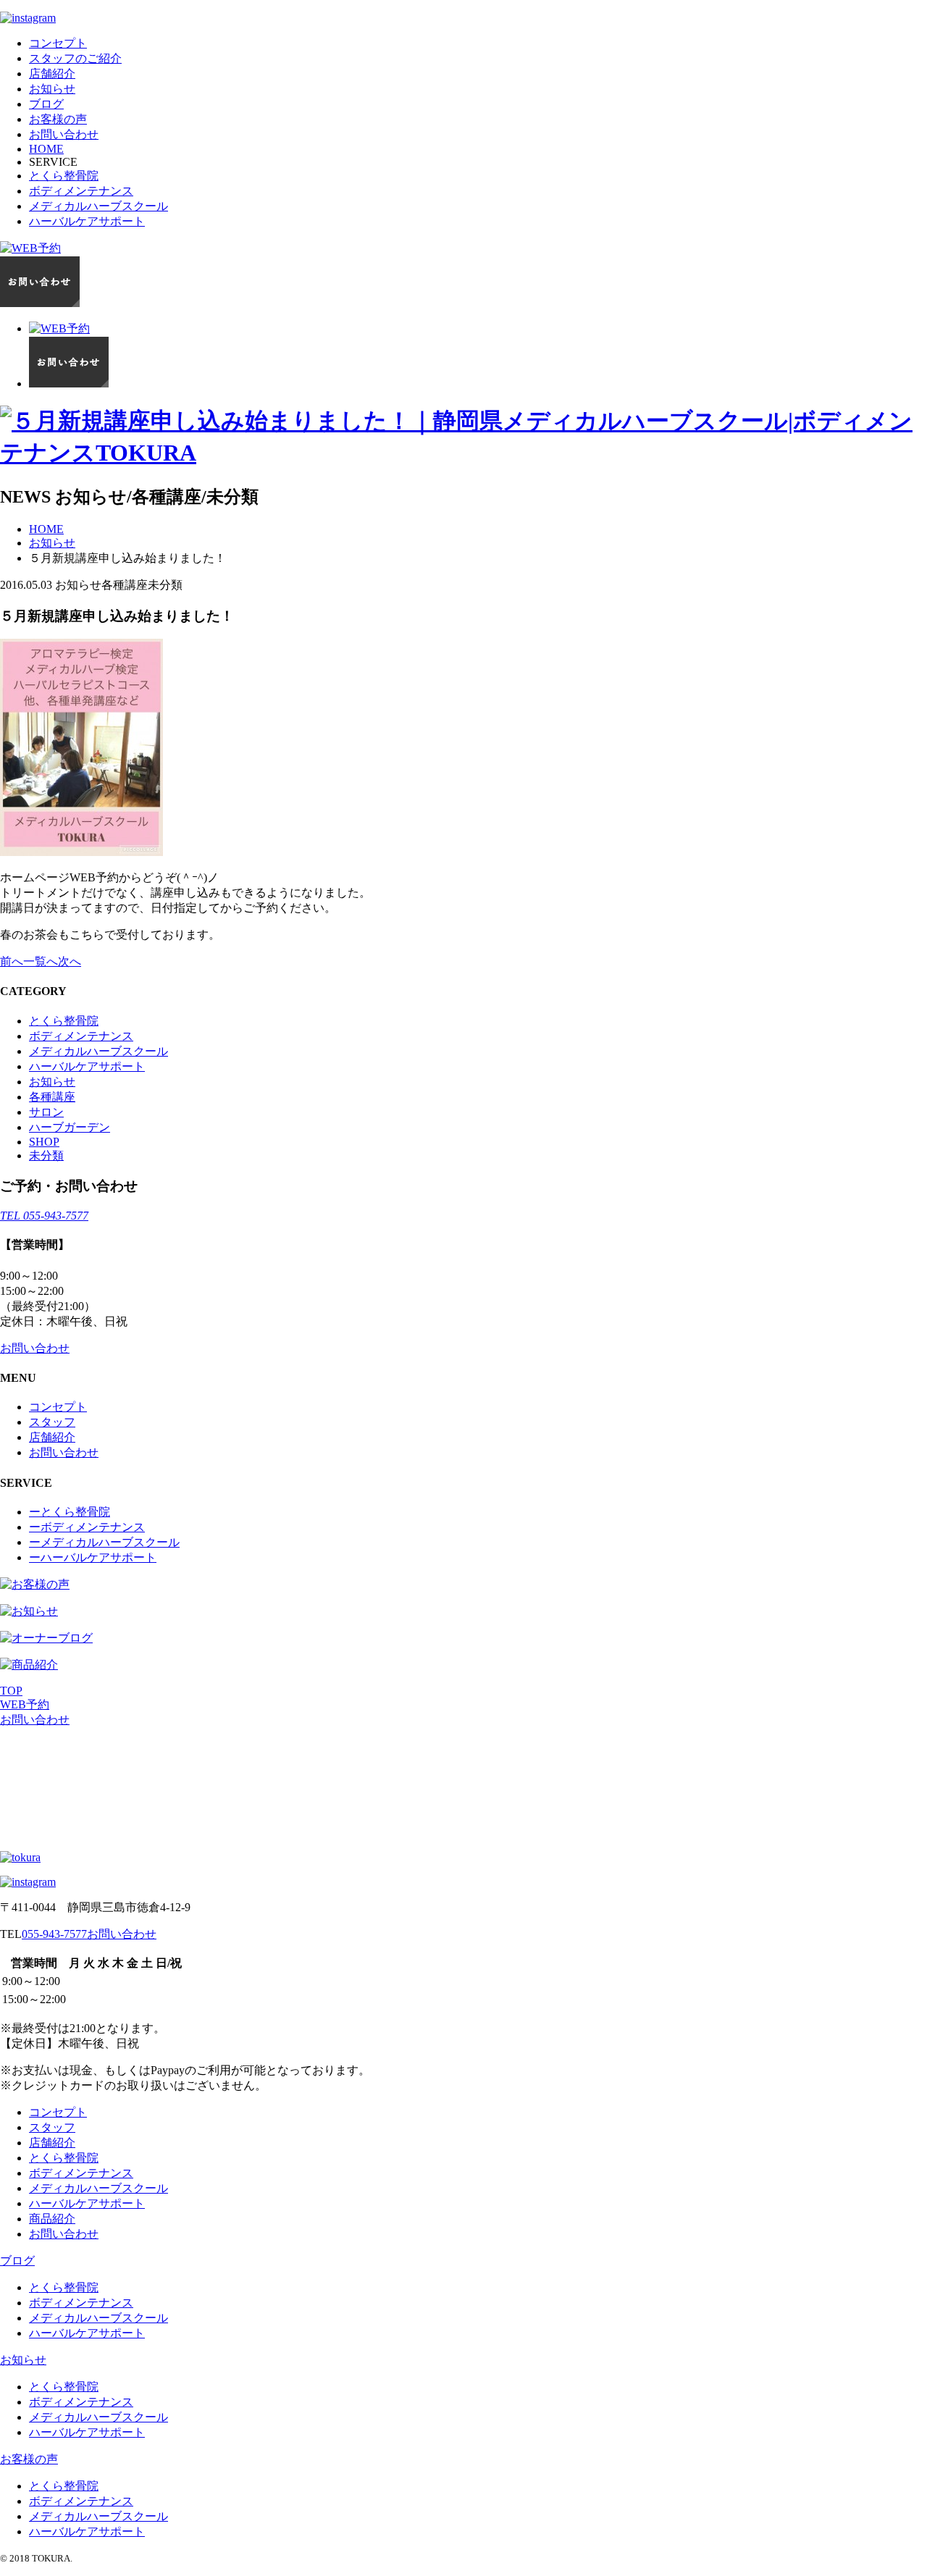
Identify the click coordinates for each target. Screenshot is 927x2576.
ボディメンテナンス (81, 191)
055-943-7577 (54, 1934)
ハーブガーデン (70, 1127)
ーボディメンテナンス (87, 1527)
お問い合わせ (64, 134)
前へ (12, 961)
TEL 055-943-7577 (44, 1216)
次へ (70, 961)
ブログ (46, 104)
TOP (11, 1691)
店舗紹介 (52, 74)
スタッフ (52, 1422)
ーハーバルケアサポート (93, 1557)
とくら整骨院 (64, 176)
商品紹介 (52, 2219)
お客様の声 (58, 119)
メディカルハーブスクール (98, 206)
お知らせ (52, 89)
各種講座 (52, 1097)
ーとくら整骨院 (70, 1512)
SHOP (44, 1142)
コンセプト (58, 43)
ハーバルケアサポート (87, 221)
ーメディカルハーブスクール (104, 1542)
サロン (46, 1112)
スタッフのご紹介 (75, 58)
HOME (46, 149)
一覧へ (41, 961)
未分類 (46, 1155)
